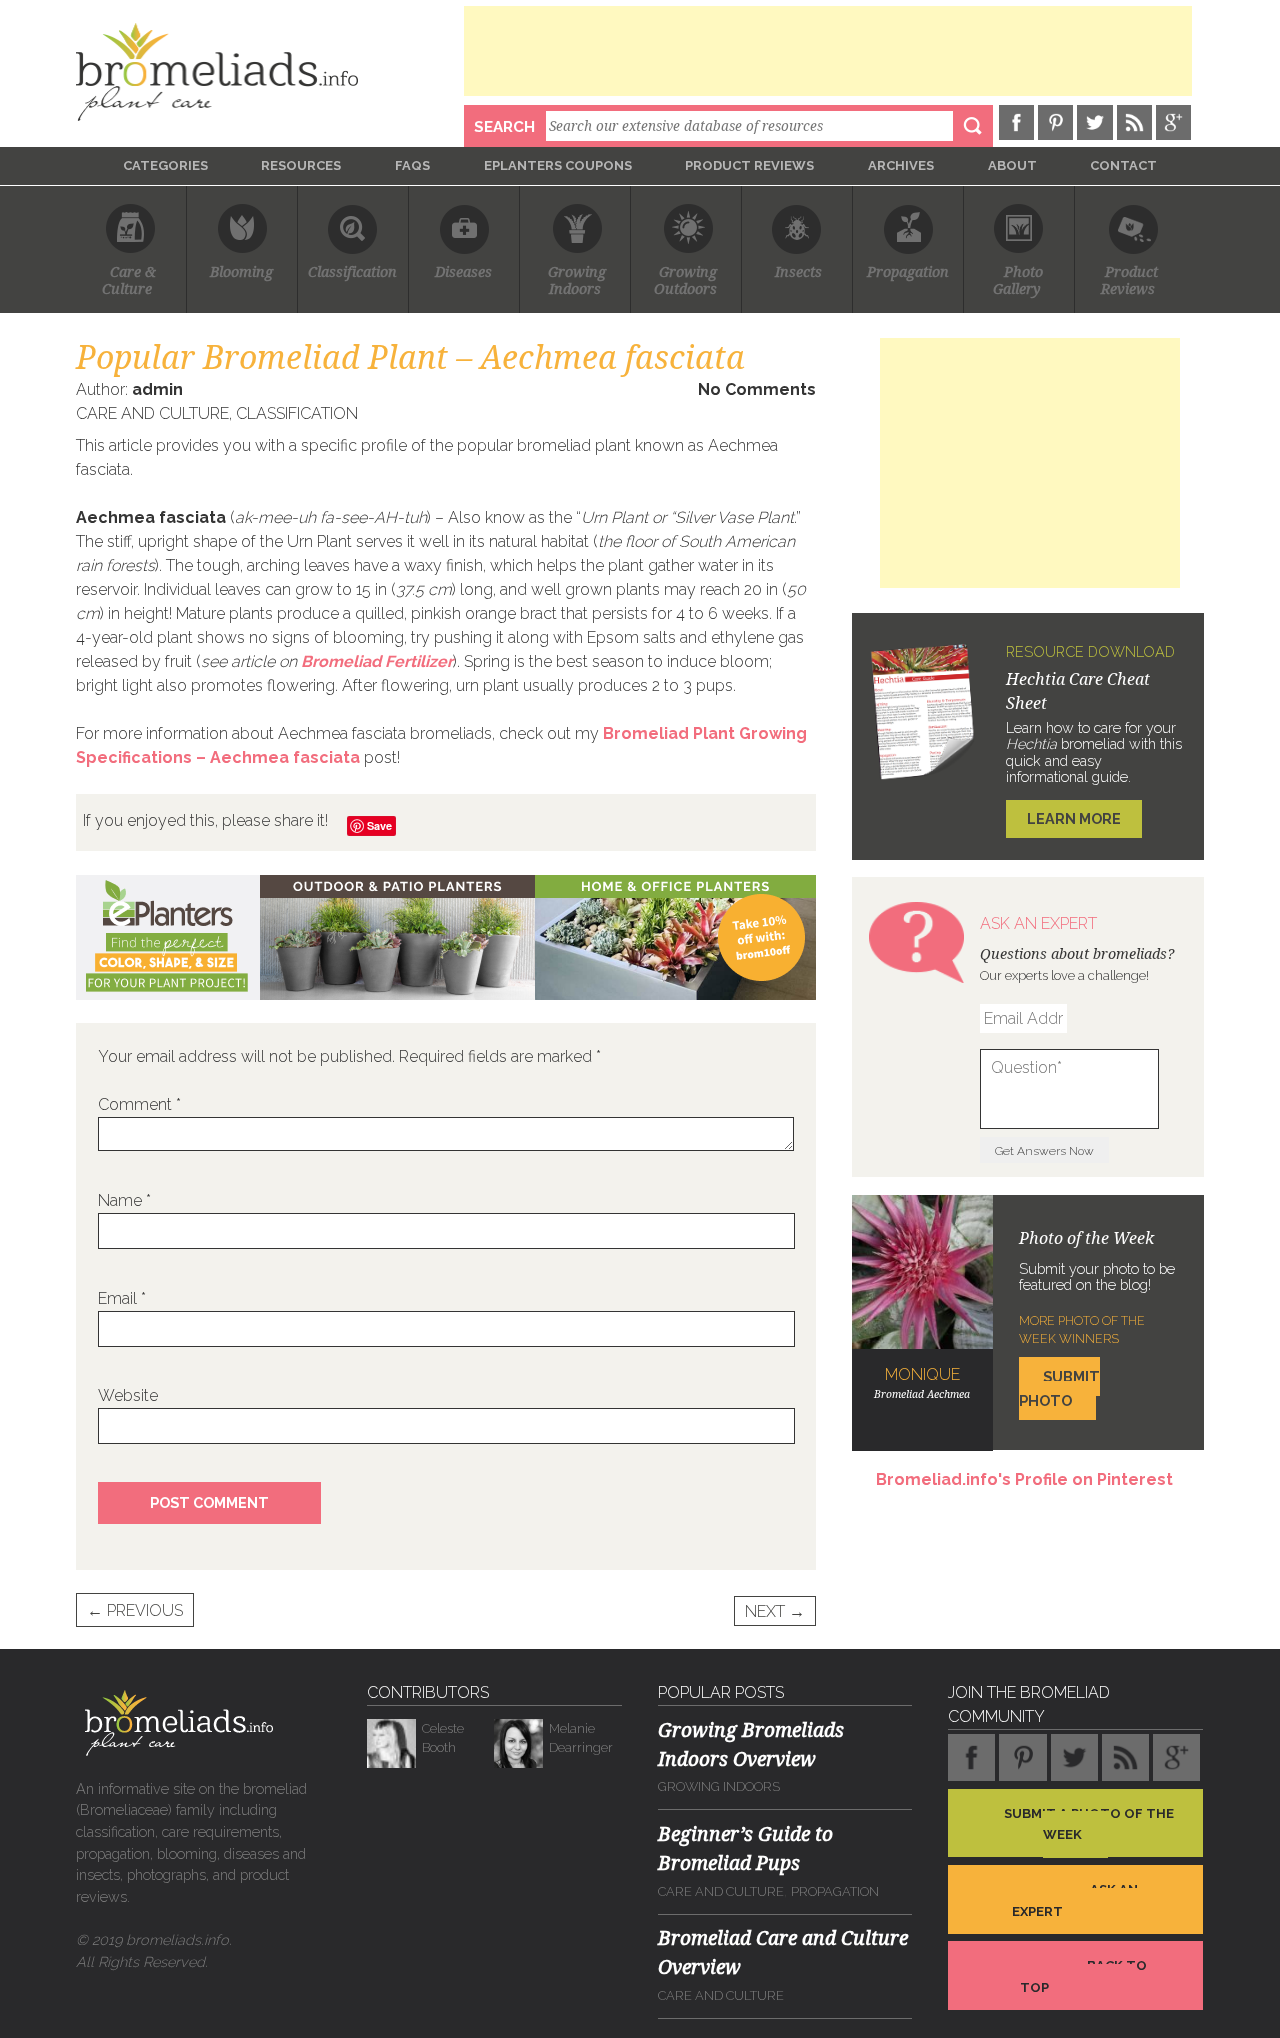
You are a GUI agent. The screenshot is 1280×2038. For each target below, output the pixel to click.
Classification (352, 272)
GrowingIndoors (577, 281)
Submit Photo (1059, 1388)
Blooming (241, 272)
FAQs (412, 165)
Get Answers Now (1044, 1151)
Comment (139, 1104)
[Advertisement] (828, 51)
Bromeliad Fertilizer (377, 661)
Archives (901, 165)
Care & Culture (131, 281)
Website (128, 1395)
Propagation (908, 272)
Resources (301, 165)
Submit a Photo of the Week (1089, 1823)
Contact (1123, 165)
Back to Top (1083, 1976)
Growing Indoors (719, 1786)
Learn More (1074, 818)
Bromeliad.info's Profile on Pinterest (1024, 1479)
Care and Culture (152, 413)
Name (124, 1200)
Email (122, 1298)
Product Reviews (749, 165)
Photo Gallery (1019, 281)
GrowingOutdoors (685, 281)
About (1012, 165)
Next (775, 1610)
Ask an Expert (1075, 1900)
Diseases (463, 272)
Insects (798, 272)
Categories (165, 165)
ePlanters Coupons (558, 165)
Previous (135, 1610)
